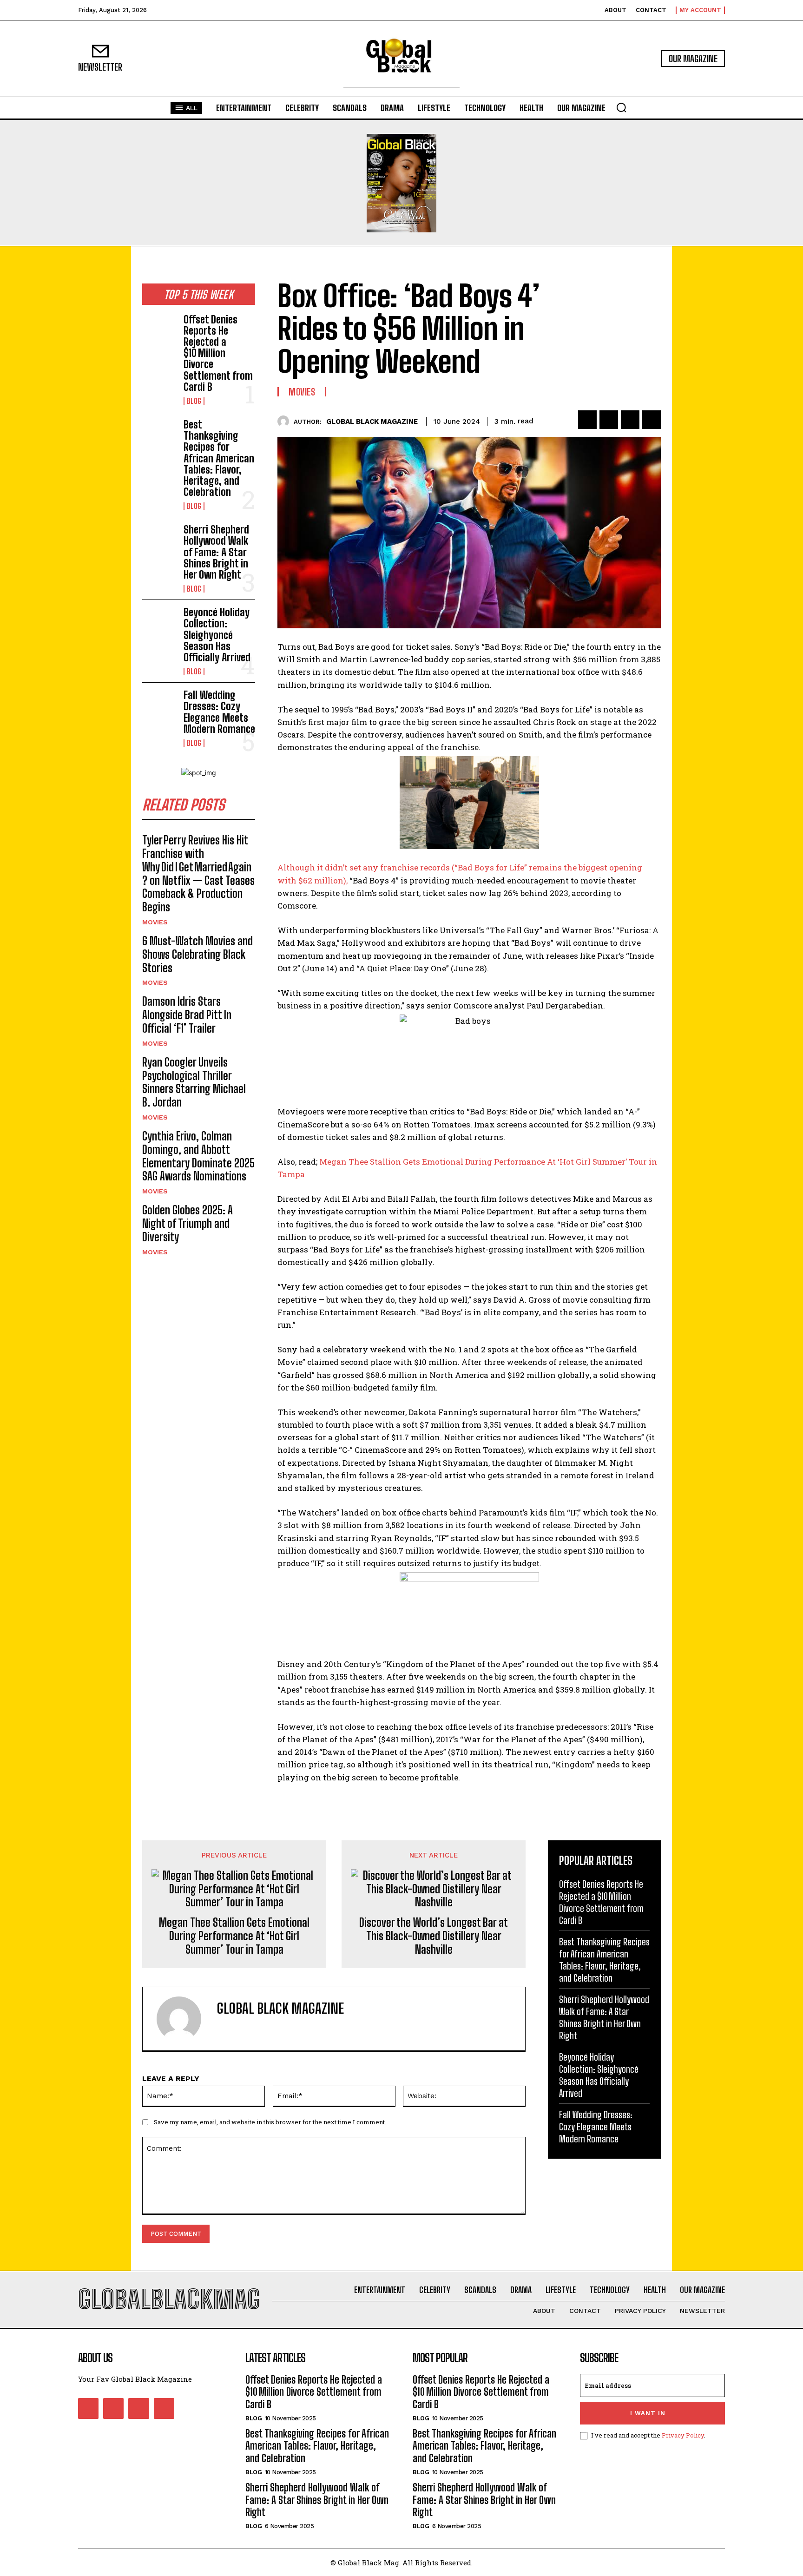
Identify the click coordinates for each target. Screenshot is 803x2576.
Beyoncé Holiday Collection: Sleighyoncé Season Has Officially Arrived (217, 635)
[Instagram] (113, 2408)
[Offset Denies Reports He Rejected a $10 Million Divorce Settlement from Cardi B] (159, 329)
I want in (648, 2413)
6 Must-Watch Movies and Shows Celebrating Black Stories (197, 954)
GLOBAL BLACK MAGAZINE (372, 422)
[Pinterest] (630, 420)
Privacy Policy (683, 2435)
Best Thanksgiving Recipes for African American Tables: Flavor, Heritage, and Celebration (219, 458)
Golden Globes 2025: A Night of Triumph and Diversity (188, 1223)
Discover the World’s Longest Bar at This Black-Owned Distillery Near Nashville (434, 1936)
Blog (194, 401)
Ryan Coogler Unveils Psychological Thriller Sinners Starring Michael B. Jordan (194, 1082)
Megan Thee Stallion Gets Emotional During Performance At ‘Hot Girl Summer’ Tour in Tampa (234, 1936)
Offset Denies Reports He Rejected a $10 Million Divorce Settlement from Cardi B (218, 353)
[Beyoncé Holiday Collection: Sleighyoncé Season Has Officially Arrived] (159, 622)
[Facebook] (587, 420)
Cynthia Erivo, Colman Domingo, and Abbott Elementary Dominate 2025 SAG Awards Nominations (198, 1156)
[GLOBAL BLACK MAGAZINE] (286, 421)
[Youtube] (164, 2408)
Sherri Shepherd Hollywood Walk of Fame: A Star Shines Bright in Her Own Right (216, 552)
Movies (155, 922)
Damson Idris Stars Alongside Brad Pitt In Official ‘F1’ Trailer (187, 1015)
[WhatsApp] (652, 420)
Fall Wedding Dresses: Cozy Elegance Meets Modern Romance (219, 712)
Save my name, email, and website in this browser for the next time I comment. (270, 2122)
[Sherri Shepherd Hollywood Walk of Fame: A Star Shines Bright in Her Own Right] (159, 540)
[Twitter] (609, 420)
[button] (621, 107)
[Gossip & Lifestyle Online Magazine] (401, 59)
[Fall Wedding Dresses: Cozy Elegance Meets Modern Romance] (159, 705)
